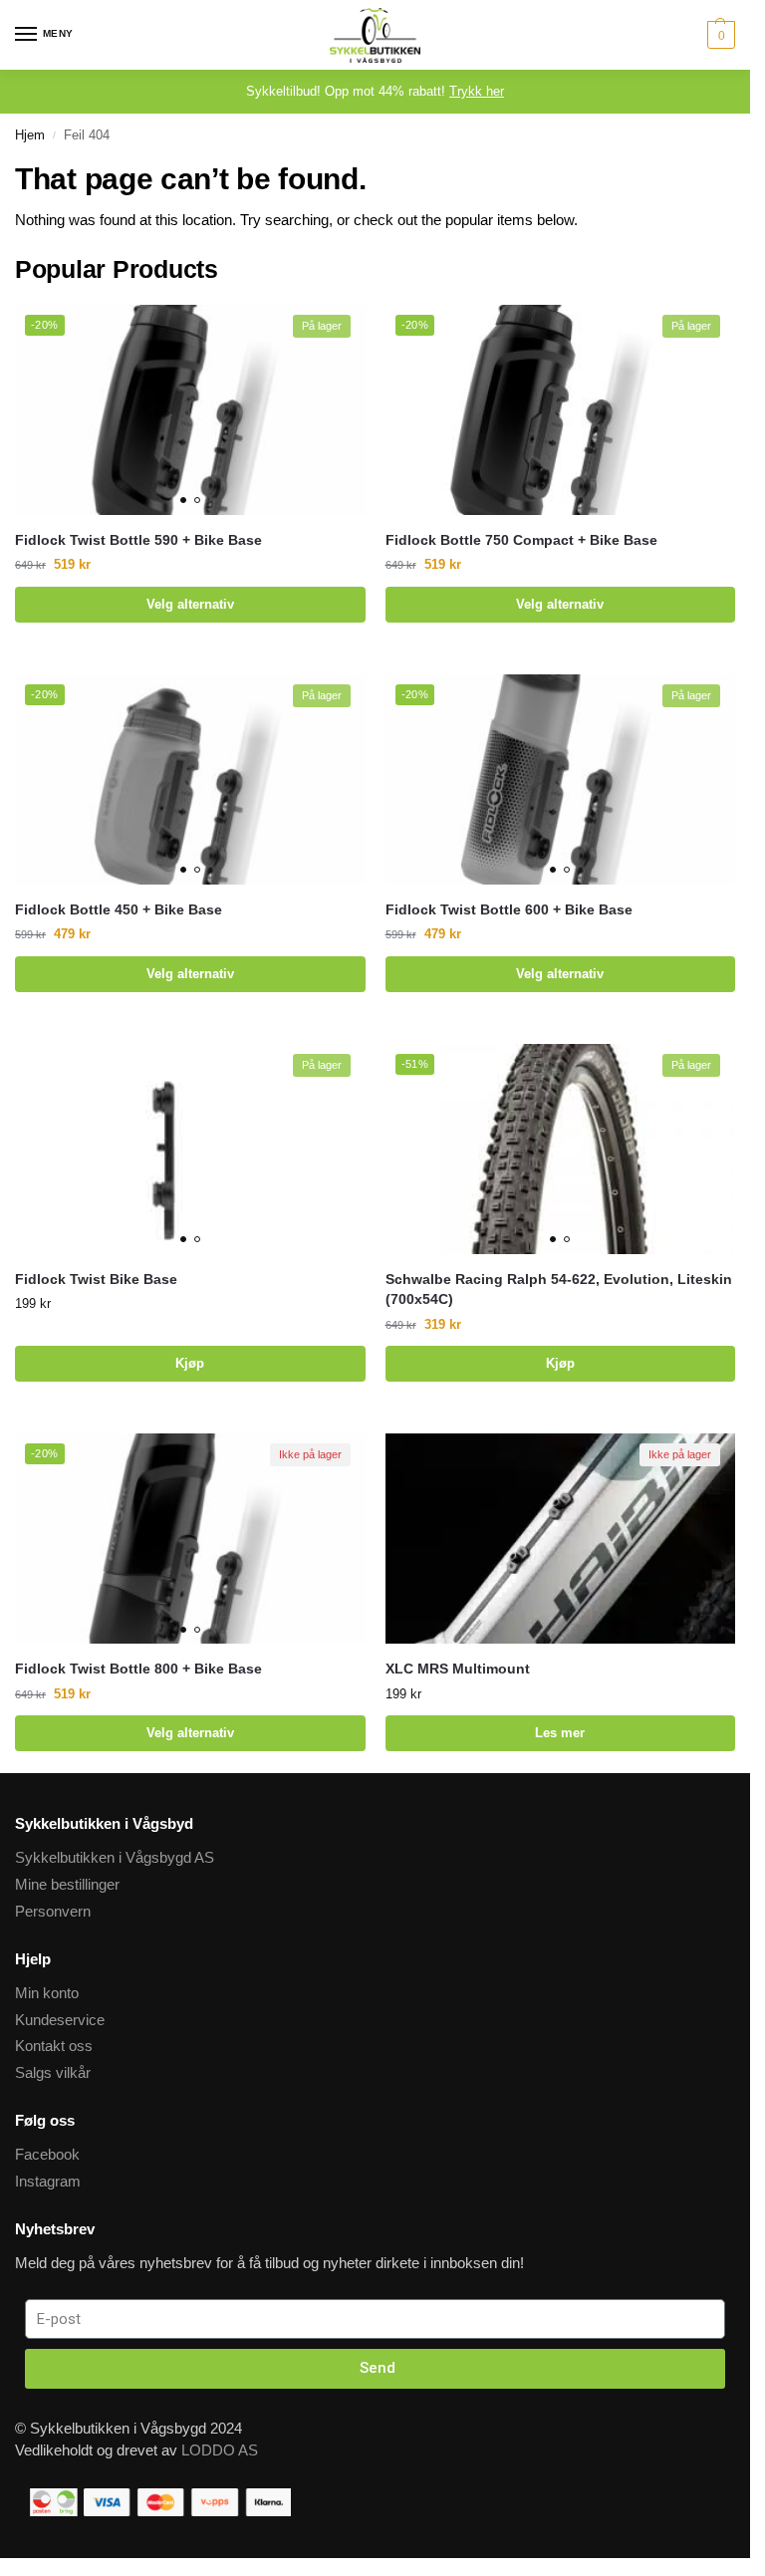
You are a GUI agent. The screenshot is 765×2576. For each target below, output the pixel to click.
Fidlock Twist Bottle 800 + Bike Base (138, 1669)
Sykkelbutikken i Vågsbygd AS (115, 1858)
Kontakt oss (54, 2046)
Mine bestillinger (67, 1885)
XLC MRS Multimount (458, 1669)
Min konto (47, 1993)
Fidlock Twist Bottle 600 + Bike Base (509, 910)
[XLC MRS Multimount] (561, 1539)
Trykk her (477, 91)
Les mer (560, 1733)
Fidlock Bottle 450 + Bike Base (119, 910)
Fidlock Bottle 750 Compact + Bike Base (521, 540)
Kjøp (190, 1363)
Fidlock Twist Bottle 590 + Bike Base (138, 540)
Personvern (53, 1912)
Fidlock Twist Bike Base (96, 1280)
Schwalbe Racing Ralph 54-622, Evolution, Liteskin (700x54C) (559, 1289)
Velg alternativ (190, 604)
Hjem (30, 135)
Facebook (47, 2155)
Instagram (48, 2182)
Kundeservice (60, 2020)
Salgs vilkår (53, 2073)
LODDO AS (220, 2450)
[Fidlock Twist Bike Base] (190, 1149)
